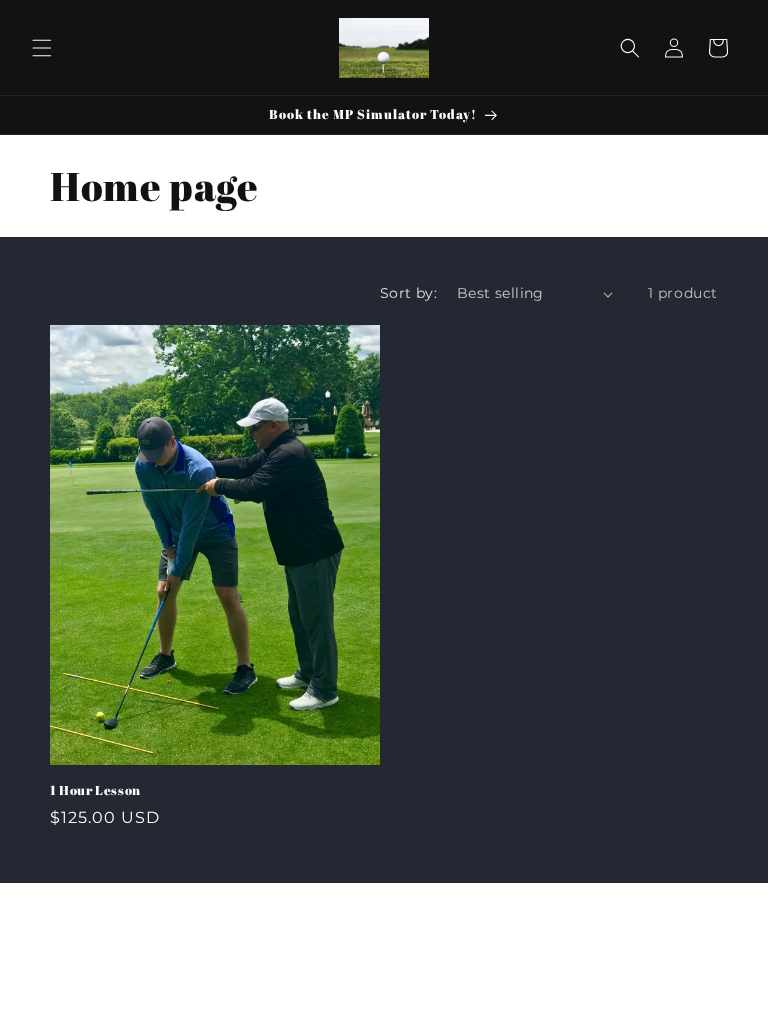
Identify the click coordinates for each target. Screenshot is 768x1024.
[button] (42, 48)
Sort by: (408, 293)
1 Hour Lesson (95, 790)
